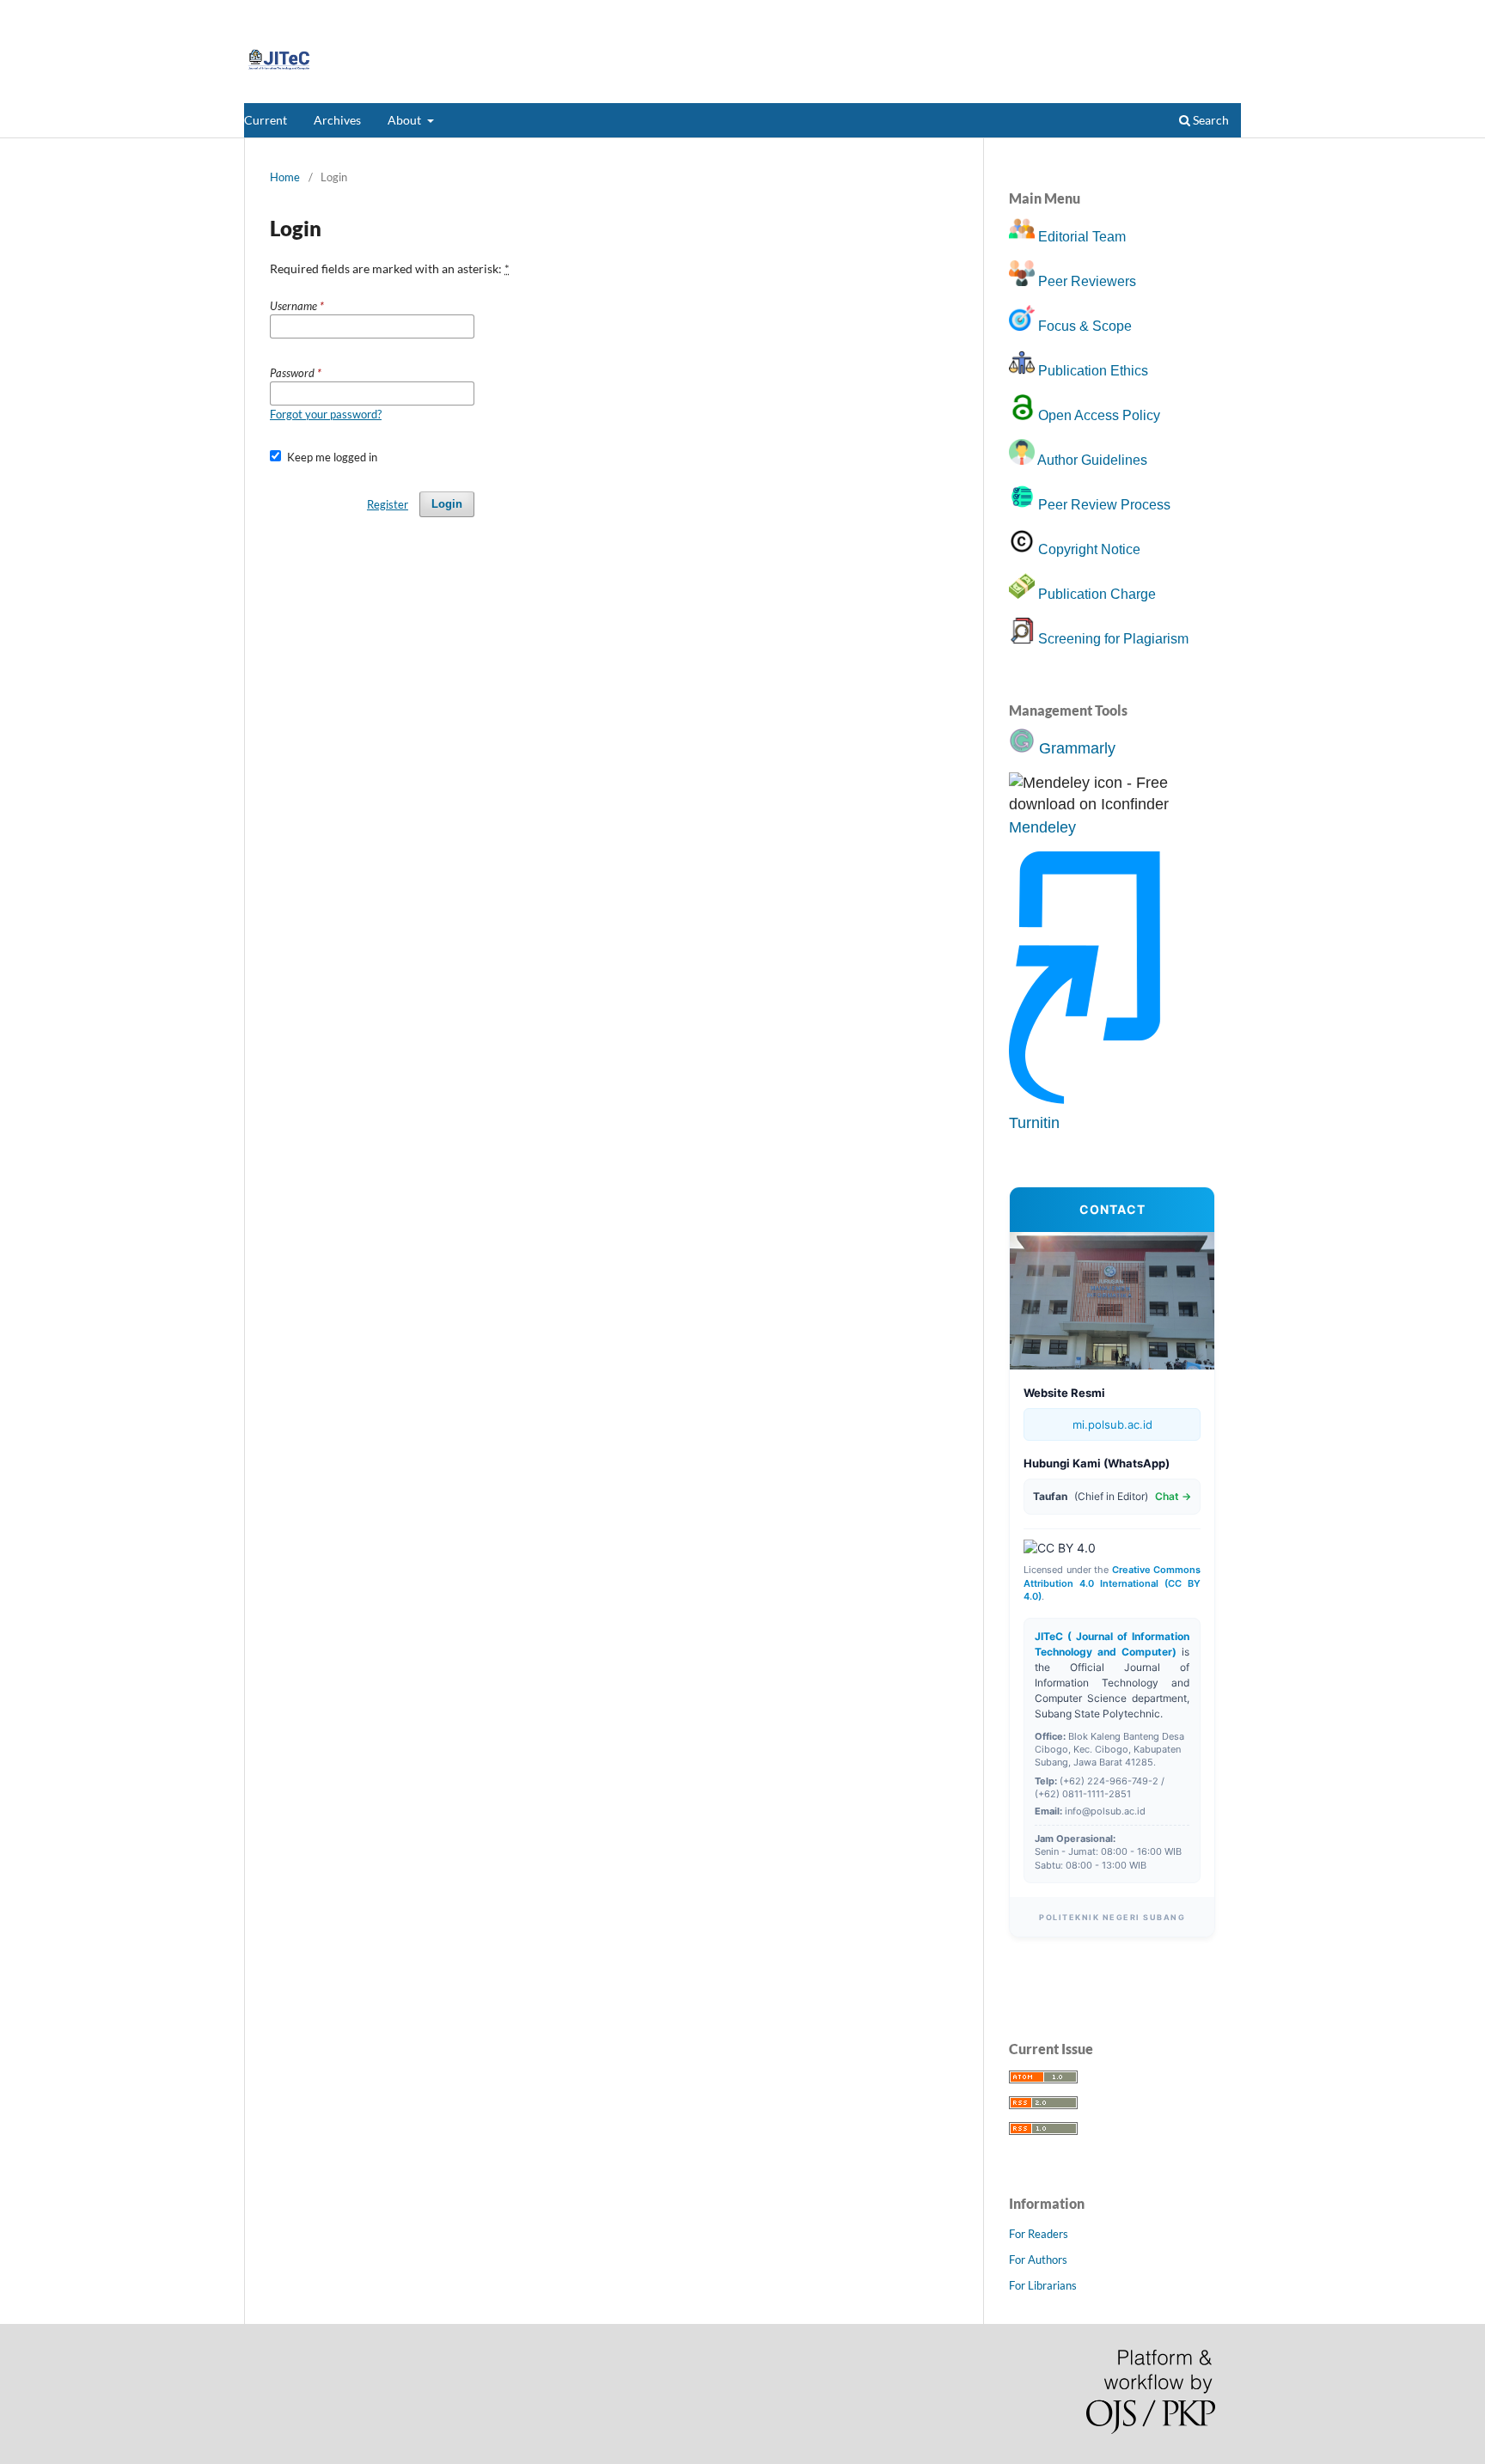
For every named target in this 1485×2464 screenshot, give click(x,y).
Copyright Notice (1089, 549)
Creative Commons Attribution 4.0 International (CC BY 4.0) (1112, 1583)
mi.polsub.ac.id (1112, 1424)
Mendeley (1042, 827)
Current (266, 120)
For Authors (1038, 2260)
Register (1174, 13)
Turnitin (1034, 1123)
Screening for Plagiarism (1113, 639)
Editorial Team (1082, 237)
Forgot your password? (326, 414)
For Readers (1039, 2234)
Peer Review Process (1104, 505)
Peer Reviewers (1087, 281)
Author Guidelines (1092, 460)
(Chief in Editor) (1112, 1496)
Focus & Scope (1085, 326)
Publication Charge (1097, 594)
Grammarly (1077, 748)
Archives (337, 120)
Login (1228, 13)
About (406, 120)
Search (1210, 120)
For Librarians (1043, 2285)
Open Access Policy (1099, 415)
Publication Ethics (1093, 371)
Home (285, 177)
